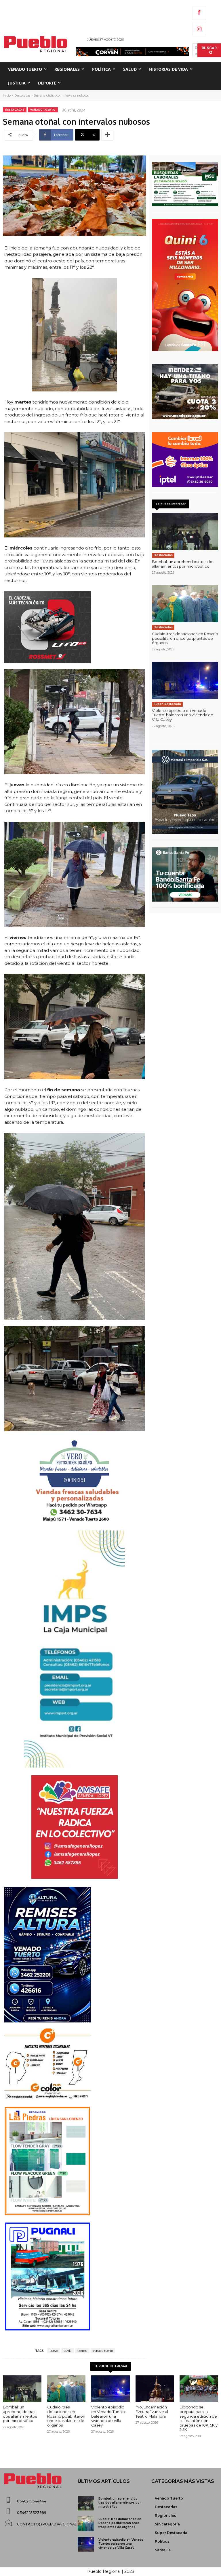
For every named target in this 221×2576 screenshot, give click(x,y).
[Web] (185, 460)
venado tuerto (103, 2351)
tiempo (82, 2351)
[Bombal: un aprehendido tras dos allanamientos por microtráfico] (185, 532)
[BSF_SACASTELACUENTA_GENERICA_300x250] (185, 874)
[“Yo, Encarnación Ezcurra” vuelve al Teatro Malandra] (155, 2389)
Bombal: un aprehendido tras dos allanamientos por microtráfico (183, 564)
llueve (54, 2351)
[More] (107, 135)
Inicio (7, 95)
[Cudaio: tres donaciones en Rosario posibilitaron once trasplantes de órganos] (185, 604)
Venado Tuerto (43, 110)
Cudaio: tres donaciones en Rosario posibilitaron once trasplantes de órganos (185, 638)
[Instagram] (199, 30)
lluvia (68, 2351)
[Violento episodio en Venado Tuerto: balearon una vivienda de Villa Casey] (185, 680)
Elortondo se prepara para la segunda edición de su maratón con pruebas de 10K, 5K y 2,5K (199, 2418)
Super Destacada (167, 704)
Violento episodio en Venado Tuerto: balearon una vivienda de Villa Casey (183, 715)
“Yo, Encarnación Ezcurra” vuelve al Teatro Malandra (152, 2411)
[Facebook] (199, 13)
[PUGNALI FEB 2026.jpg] (75, 2277)
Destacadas (22, 95)
